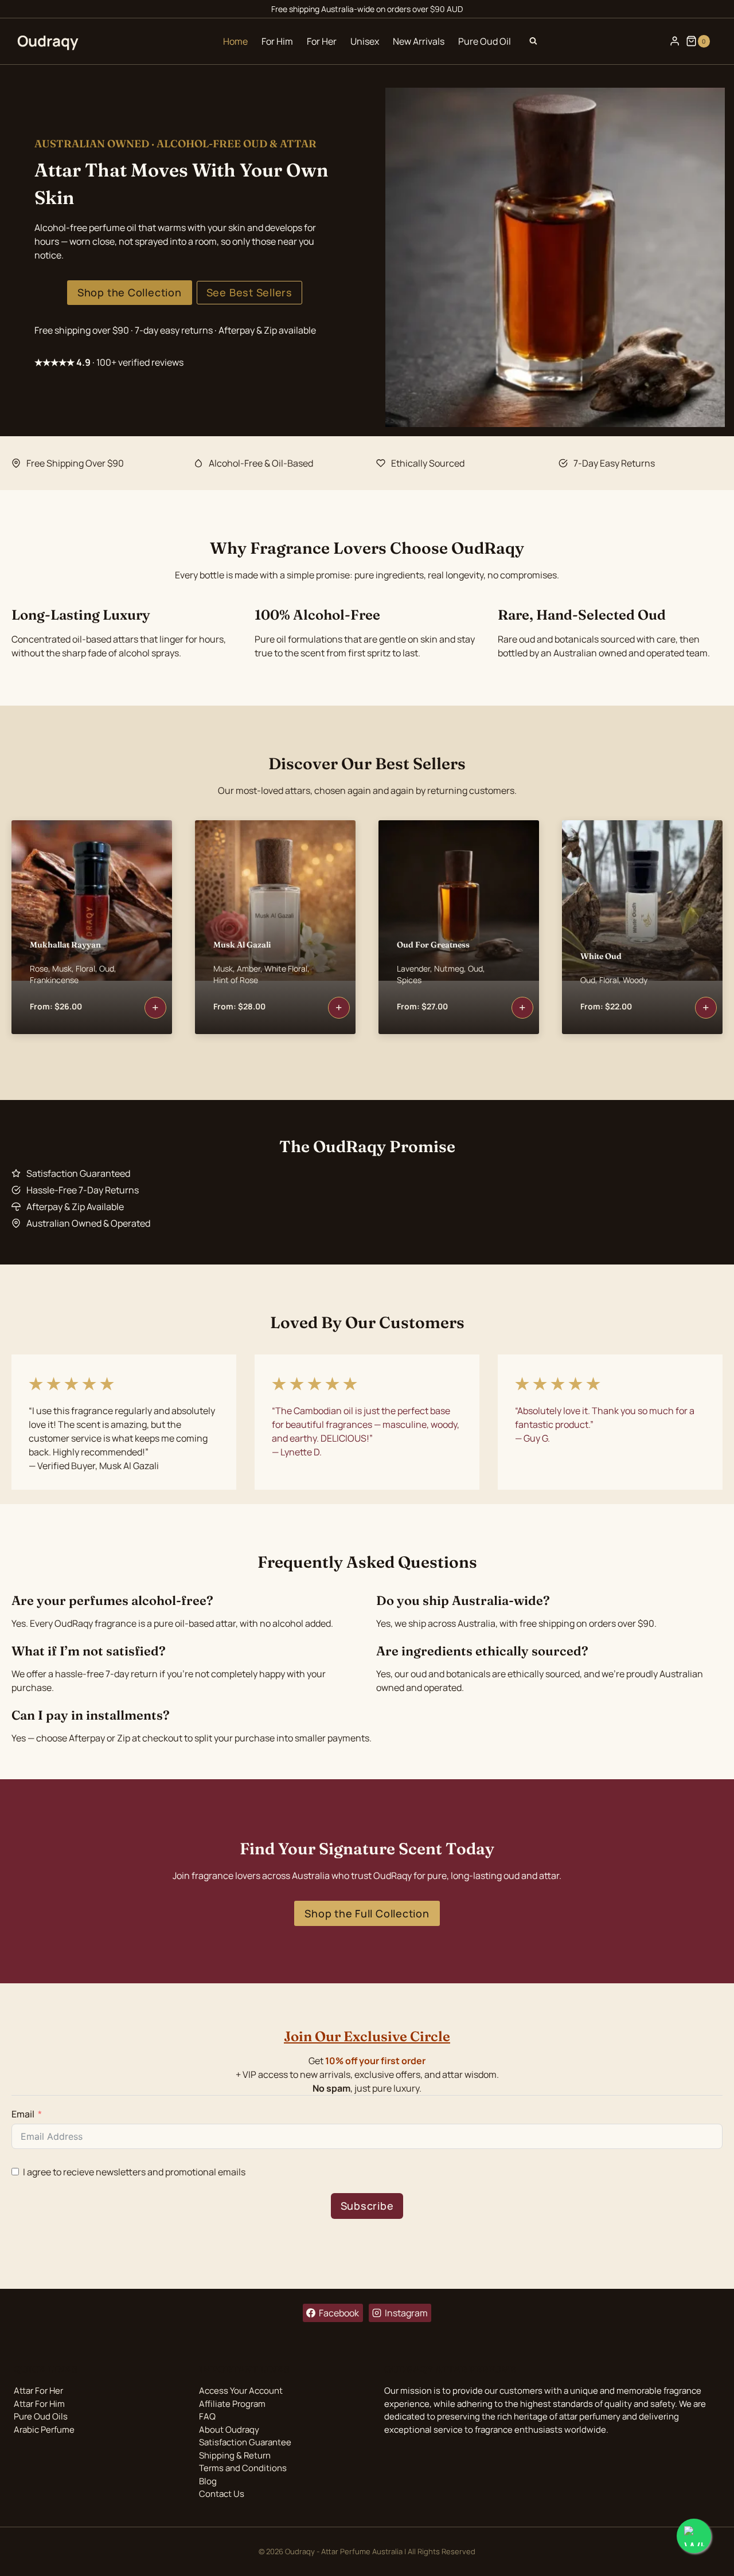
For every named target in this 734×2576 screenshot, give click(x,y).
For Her (322, 41)
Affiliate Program (232, 2404)
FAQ (207, 2416)
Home (235, 41)
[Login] (675, 41)
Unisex (365, 41)
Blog (208, 2481)
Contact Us (222, 2494)
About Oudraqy (229, 2430)
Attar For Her (38, 2391)
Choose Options (155, 1008)
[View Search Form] (533, 41)
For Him (277, 41)
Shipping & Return (235, 2455)
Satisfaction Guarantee (245, 2442)
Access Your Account (241, 2391)
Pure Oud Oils (41, 2416)
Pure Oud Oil (485, 41)
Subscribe (367, 2206)
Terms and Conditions (243, 2468)
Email (23, 2114)
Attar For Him (39, 2404)
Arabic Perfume (44, 2430)
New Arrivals (419, 41)
